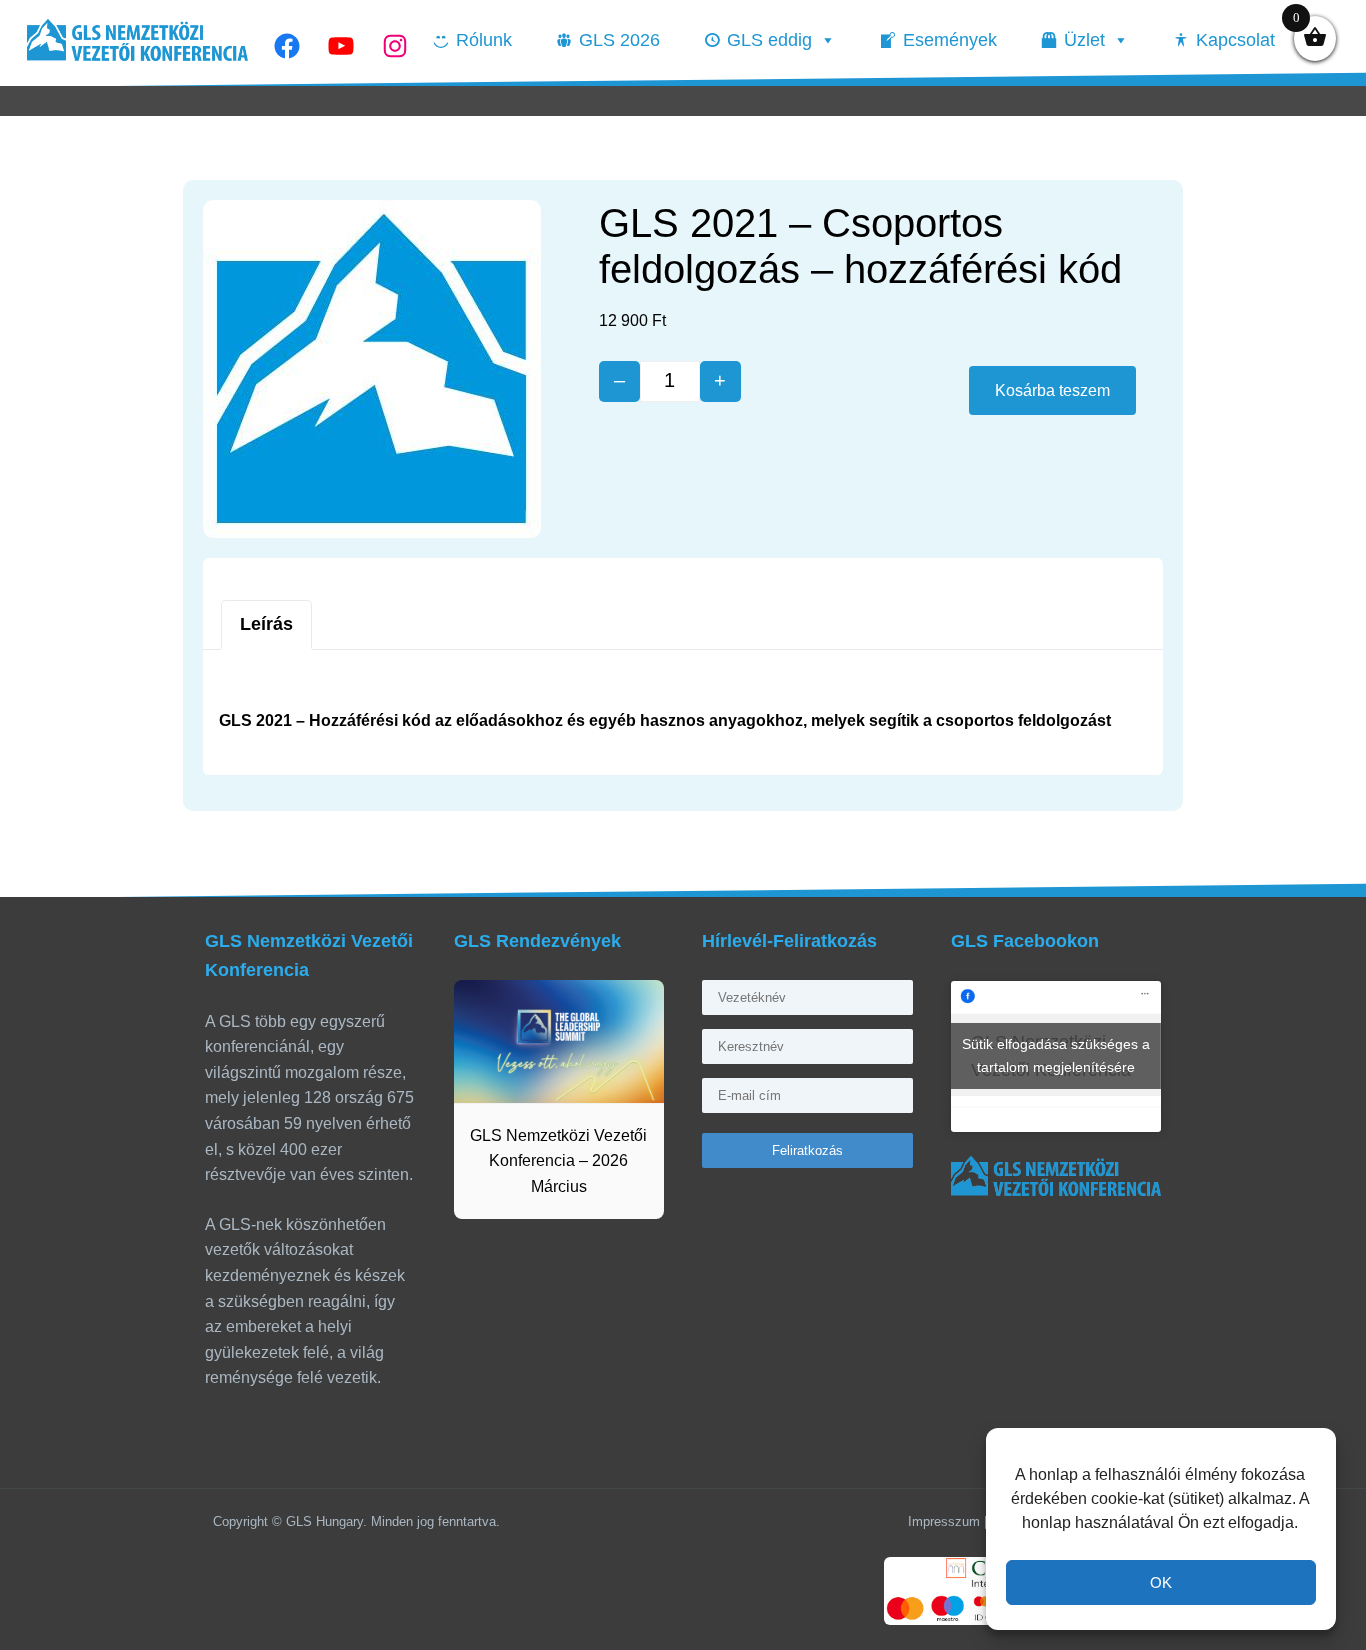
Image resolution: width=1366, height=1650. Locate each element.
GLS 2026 (619, 40)
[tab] (266, 624)
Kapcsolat (1235, 40)
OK (1161, 1582)
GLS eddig (769, 40)
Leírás (266, 624)
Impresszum (944, 1521)
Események (950, 40)
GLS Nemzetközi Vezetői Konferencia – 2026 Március (558, 1161)
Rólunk (484, 40)
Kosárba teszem (1052, 390)
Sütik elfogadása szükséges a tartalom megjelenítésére (1056, 1055)
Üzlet (1084, 40)
